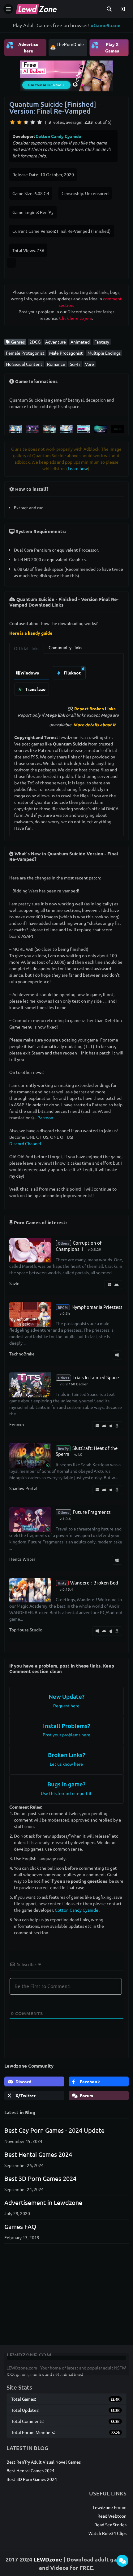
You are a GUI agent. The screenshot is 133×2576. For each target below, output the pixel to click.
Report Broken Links (95, 708)
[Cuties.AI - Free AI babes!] (66, 75)
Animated (80, 342)
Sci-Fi (75, 364)
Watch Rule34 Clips (107, 2533)
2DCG (35, 342)
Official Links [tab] (27, 648)
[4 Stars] (33, 122)
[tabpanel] (66, 679)
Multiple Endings (104, 353)
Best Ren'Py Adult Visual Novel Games (44, 2462)
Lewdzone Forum (110, 2507)
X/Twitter (25, 2095)
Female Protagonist (25, 353)
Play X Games (105, 47)
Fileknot (72, 673)
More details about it (94, 724)
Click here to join (76, 318)
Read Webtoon (112, 2516)
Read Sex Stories (110, 2524)
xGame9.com (106, 25)
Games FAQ (20, 2226)
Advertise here (22, 47)
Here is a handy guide (31, 633)
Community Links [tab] (65, 647)
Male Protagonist (66, 353)
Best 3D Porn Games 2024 (40, 2178)
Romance (56, 364)
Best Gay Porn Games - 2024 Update (54, 2130)
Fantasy (102, 342)
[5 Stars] (40, 122)
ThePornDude (70, 44)
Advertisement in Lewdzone (43, 2202)
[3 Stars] (26, 122)
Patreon (45, 1117)
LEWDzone (48, 2559)
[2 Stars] (19, 122)
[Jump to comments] (122, 2561)
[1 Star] (12, 122)
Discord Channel (25, 1143)
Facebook (89, 2081)
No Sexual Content (24, 364)
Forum (86, 2095)
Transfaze (35, 689)
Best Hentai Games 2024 (38, 2154)
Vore (90, 364)
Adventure (56, 342)
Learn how (78, 468)
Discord (23, 2081)
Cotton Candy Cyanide (58, 136)
